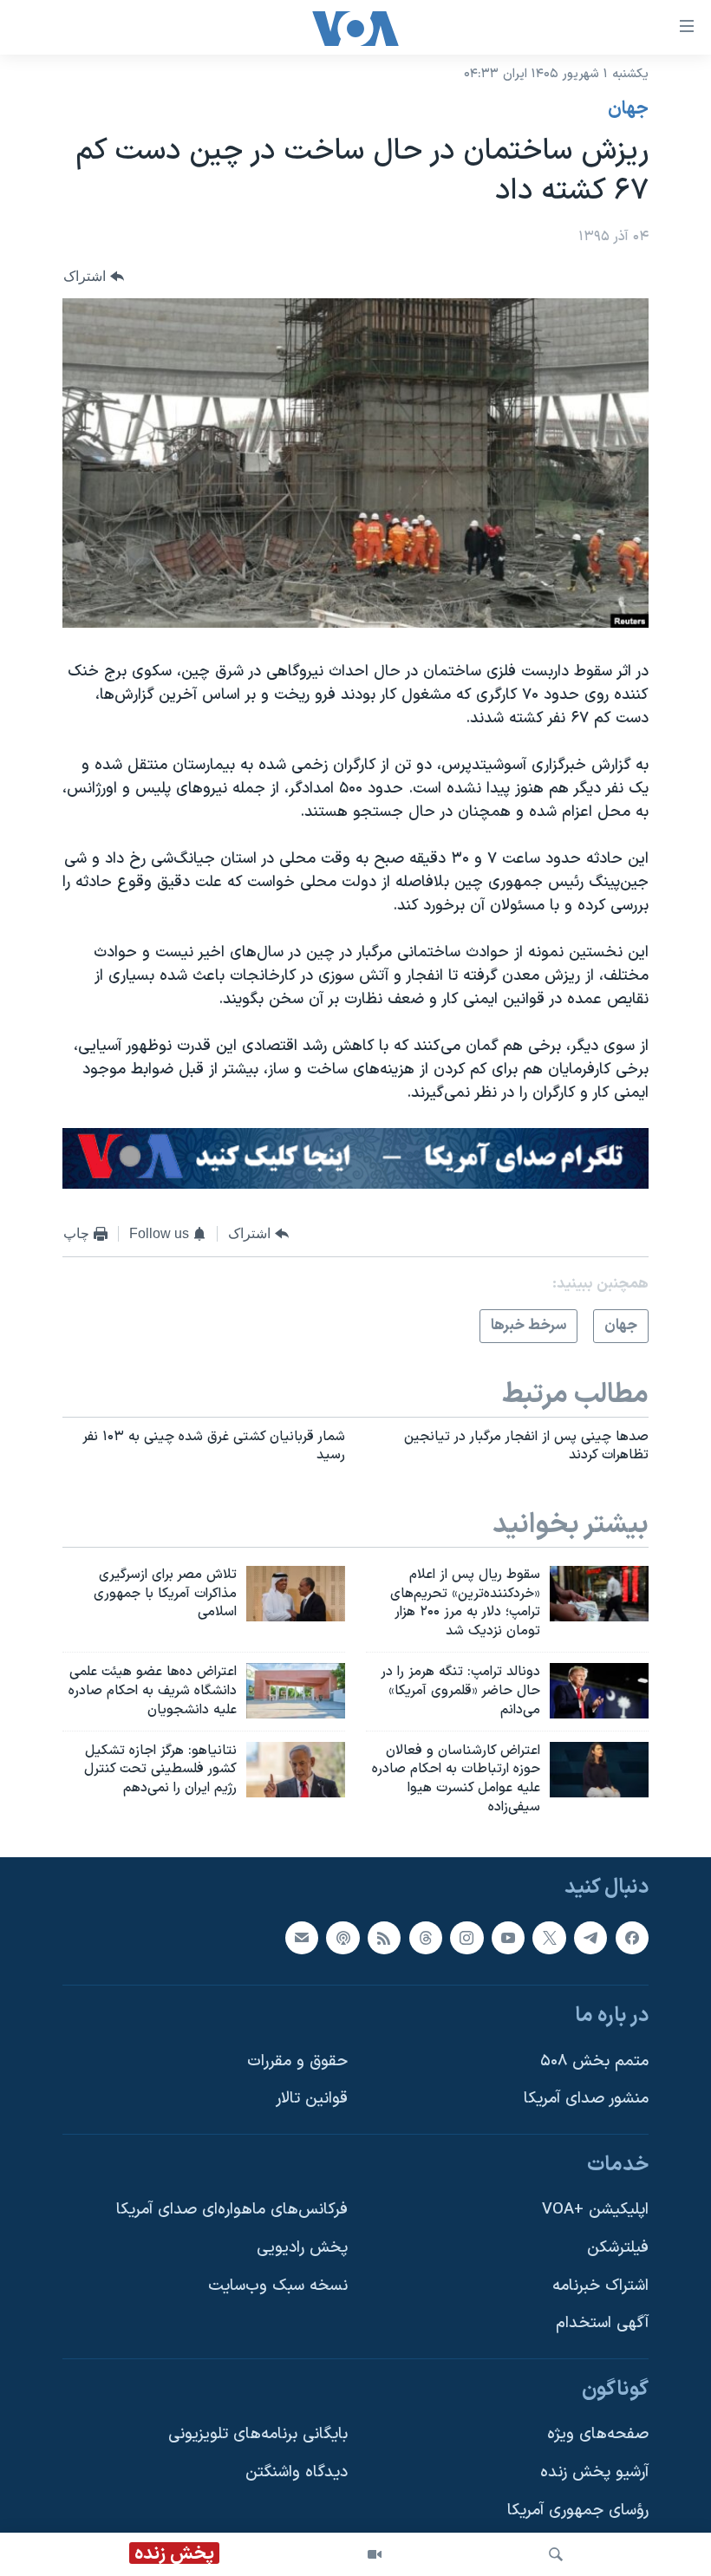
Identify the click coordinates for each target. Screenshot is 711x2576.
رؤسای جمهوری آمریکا (578, 2511)
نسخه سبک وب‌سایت (278, 2286)
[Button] (94, 276)
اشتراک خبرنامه (600, 2286)
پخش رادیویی (302, 2248)
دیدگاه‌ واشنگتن (297, 2472)
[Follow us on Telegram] (590, 1938)
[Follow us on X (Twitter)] (549, 1938)
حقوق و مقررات (297, 2061)
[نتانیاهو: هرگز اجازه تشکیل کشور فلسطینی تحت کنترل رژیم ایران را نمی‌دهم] (296, 1770)
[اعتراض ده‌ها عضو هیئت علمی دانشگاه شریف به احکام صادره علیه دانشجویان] (296, 1691)
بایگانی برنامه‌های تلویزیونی (258, 2434)
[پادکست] (342, 1938)
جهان (628, 109)
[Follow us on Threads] (426, 1938)
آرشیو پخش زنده (594, 2472)
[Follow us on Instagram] (466, 1938)
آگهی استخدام (602, 2323)
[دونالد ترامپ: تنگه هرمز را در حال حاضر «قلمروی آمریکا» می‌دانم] (599, 1691)
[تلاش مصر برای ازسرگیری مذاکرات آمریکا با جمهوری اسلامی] (296, 1594)
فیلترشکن (618, 2248)
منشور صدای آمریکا (586, 2099)
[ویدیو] (375, 2554)
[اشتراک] (302, 1938)
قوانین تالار (312, 2099)
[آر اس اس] (384, 1938)
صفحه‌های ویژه (598, 2434)
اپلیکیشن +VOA (595, 2210)
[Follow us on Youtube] (508, 1938)
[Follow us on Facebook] (632, 1938)
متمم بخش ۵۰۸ (594, 2061)
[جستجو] (556, 2554)
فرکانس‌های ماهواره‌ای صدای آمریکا (232, 2210)
